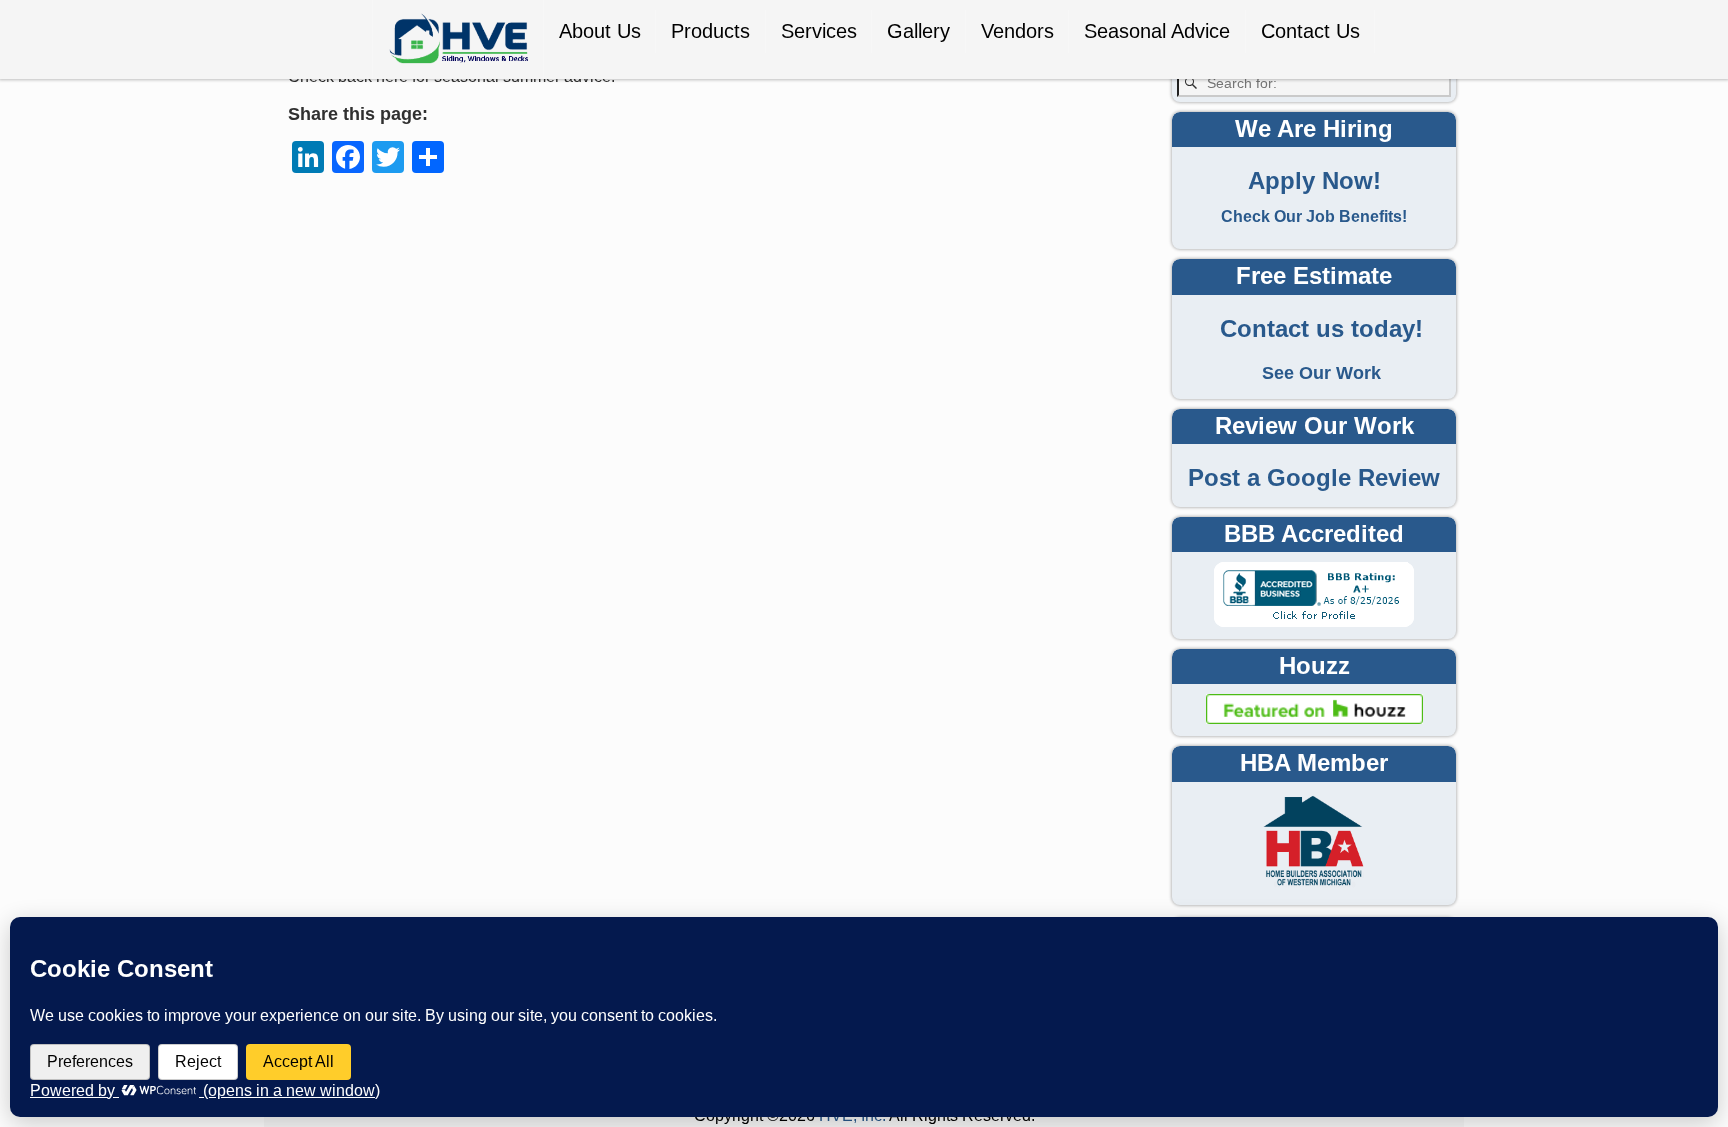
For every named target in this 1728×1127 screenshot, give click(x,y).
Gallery (918, 31)
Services (819, 31)
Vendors (1017, 31)
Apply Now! (1314, 181)
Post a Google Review (1314, 478)
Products (710, 31)
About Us (600, 31)
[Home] (458, 39)
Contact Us (1310, 31)
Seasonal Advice (1157, 31)
